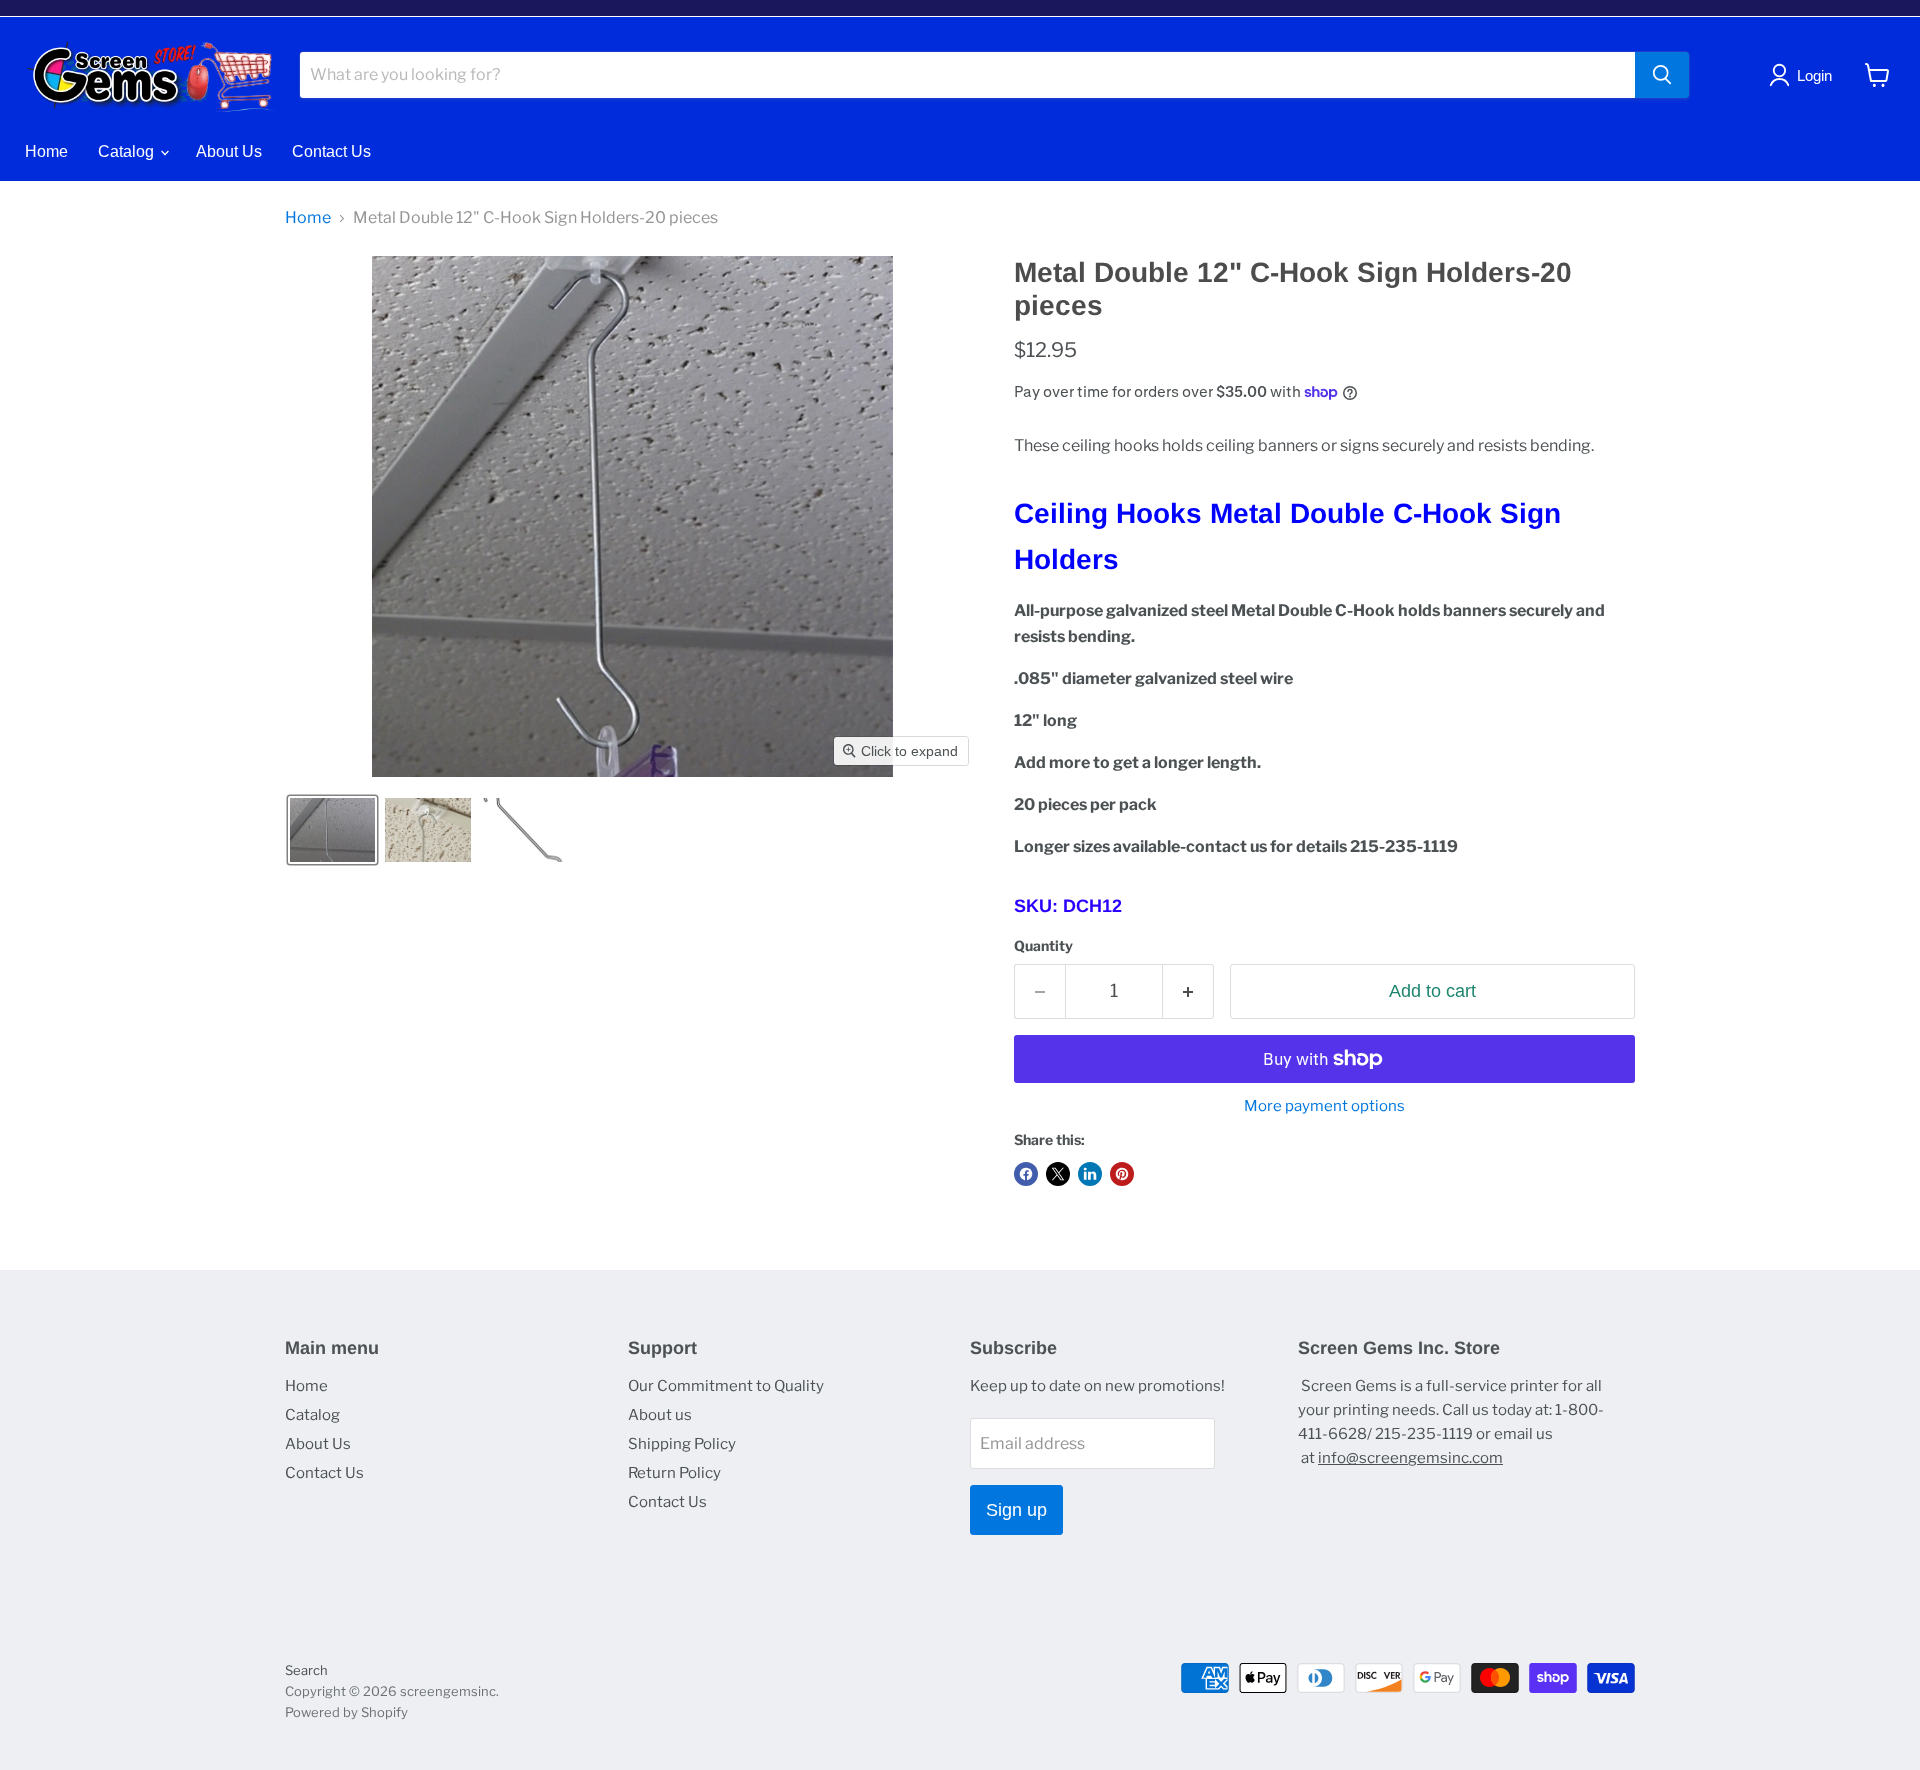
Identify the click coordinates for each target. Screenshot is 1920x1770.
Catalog (128, 151)
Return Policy (674, 1473)
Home (46, 151)
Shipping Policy (682, 1444)
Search (306, 1670)
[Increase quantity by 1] (1188, 991)
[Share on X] (1058, 1174)
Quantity (1043, 946)
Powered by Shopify (346, 1712)
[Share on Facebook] (1026, 1174)
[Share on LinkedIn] (1090, 1174)
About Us (229, 151)
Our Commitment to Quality (726, 1386)
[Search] (1662, 75)
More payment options (1324, 1106)
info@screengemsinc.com (1410, 1458)
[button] (332, 830)
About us (660, 1415)
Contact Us (331, 151)
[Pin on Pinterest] (1122, 1174)
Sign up (1016, 1510)
